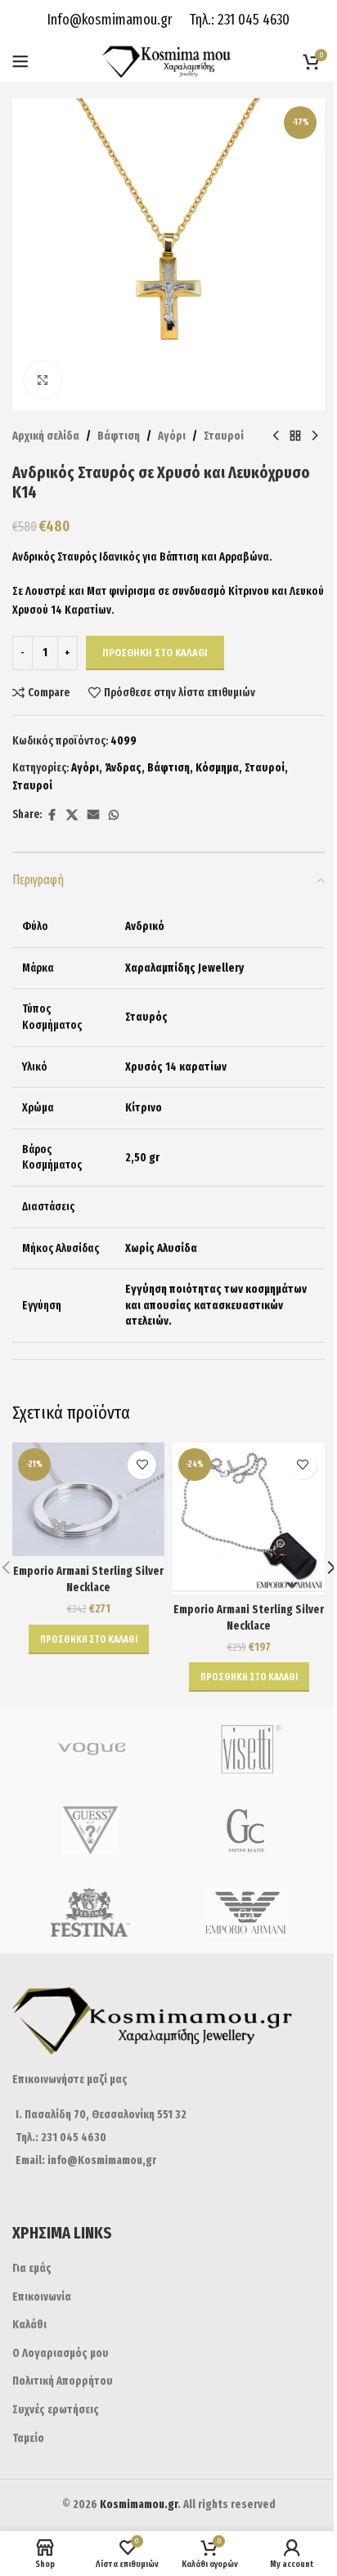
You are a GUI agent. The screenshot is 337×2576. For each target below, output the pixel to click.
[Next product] (315, 436)
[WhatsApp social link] (114, 816)
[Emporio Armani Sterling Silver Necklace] (88, 1500)
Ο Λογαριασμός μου (61, 2353)
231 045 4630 (252, 20)
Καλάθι (29, 2325)
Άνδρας (123, 768)
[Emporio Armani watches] (247, 1912)
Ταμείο (28, 2438)
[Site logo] (169, 61)
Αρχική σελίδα (46, 436)
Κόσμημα (217, 768)
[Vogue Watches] (90, 1749)
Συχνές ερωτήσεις (56, 2410)
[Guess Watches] (90, 1831)
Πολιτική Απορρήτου (63, 2381)
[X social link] (72, 816)
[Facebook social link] (52, 816)
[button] (89, 1639)
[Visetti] (247, 1749)
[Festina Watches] (90, 1912)
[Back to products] (295, 436)
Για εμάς (32, 2268)
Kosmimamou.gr (139, 2504)
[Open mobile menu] (20, 61)
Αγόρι (172, 436)
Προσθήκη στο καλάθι (155, 653)
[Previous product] (276, 436)
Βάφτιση (119, 436)
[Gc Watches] (247, 1831)
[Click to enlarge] (43, 380)
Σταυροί (224, 436)
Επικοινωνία (42, 2297)
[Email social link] (93, 816)
